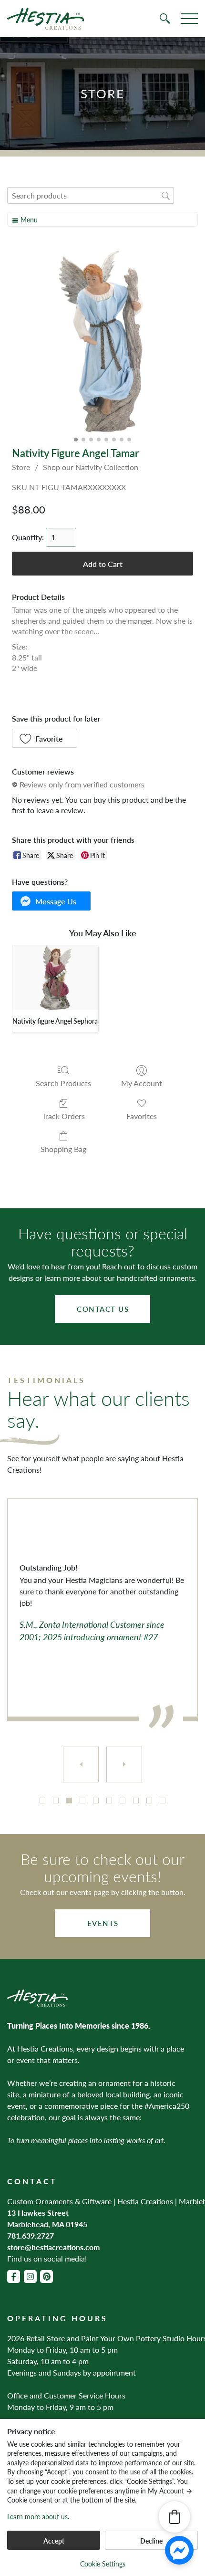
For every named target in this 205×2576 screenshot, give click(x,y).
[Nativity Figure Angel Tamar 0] (102, 341)
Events (103, 1923)
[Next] (124, 1764)
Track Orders (63, 1115)
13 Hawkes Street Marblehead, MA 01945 (47, 2218)
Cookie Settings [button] (103, 2564)
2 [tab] (56, 1801)
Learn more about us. (38, 2517)
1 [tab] (42, 1801)
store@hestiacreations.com (53, 2247)
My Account (142, 1083)
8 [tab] (136, 1801)
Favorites (142, 1115)
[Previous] (81, 1764)
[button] (45, 738)
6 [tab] (109, 1801)
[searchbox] (91, 195)
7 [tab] (123, 1801)
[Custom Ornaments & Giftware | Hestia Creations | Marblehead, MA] (46, 19)
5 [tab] (96, 1801)
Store (21, 467)
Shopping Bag (63, 1148)
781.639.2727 (31, 2236)
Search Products (63, 1083)
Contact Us (103, 1309)
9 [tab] (149, 1801)
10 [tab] (163, 1801)
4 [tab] (82, 1801)
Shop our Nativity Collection (91, 467)
